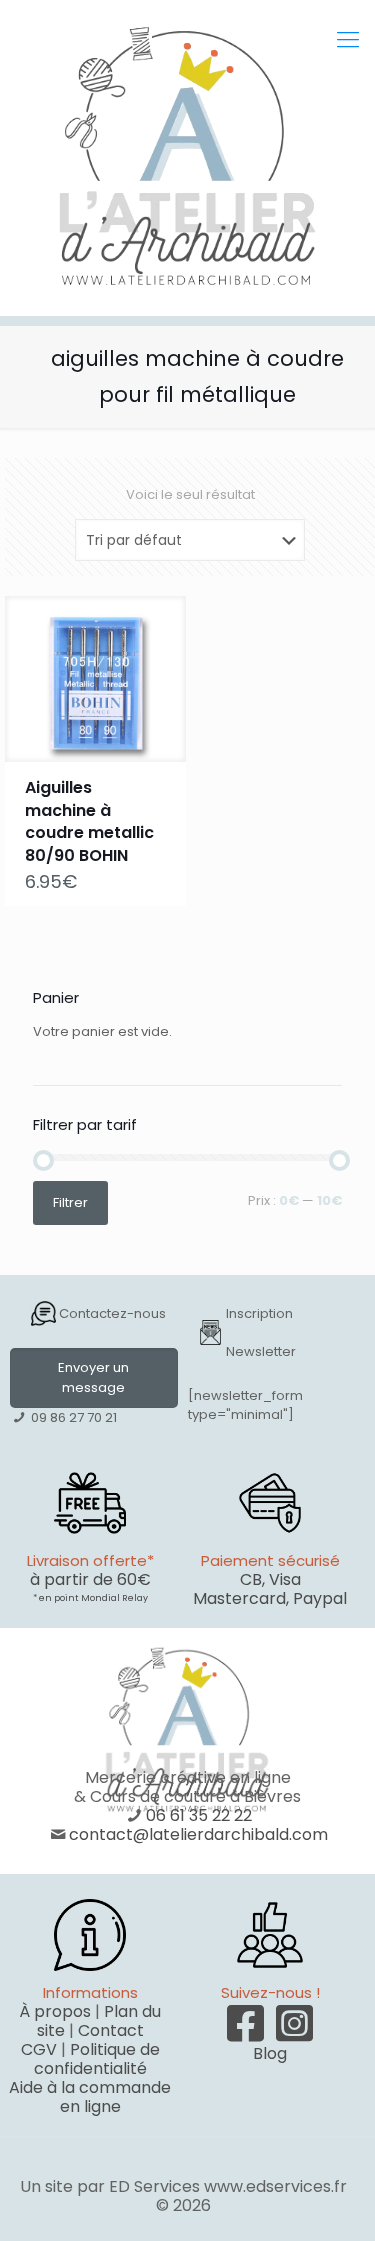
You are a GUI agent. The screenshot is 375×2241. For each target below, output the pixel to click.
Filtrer (70, 1202)
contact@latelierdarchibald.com (198, 1834)
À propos (55, 2011)
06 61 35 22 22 (199, 1815)
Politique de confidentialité (97, 2059)
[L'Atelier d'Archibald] (187, 157)
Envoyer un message (93, 1377)
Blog (270, 2053)
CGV (39, 2049)
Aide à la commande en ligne (90, 2097)
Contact (111, 2030)
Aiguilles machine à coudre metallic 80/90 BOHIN (89, 821)
